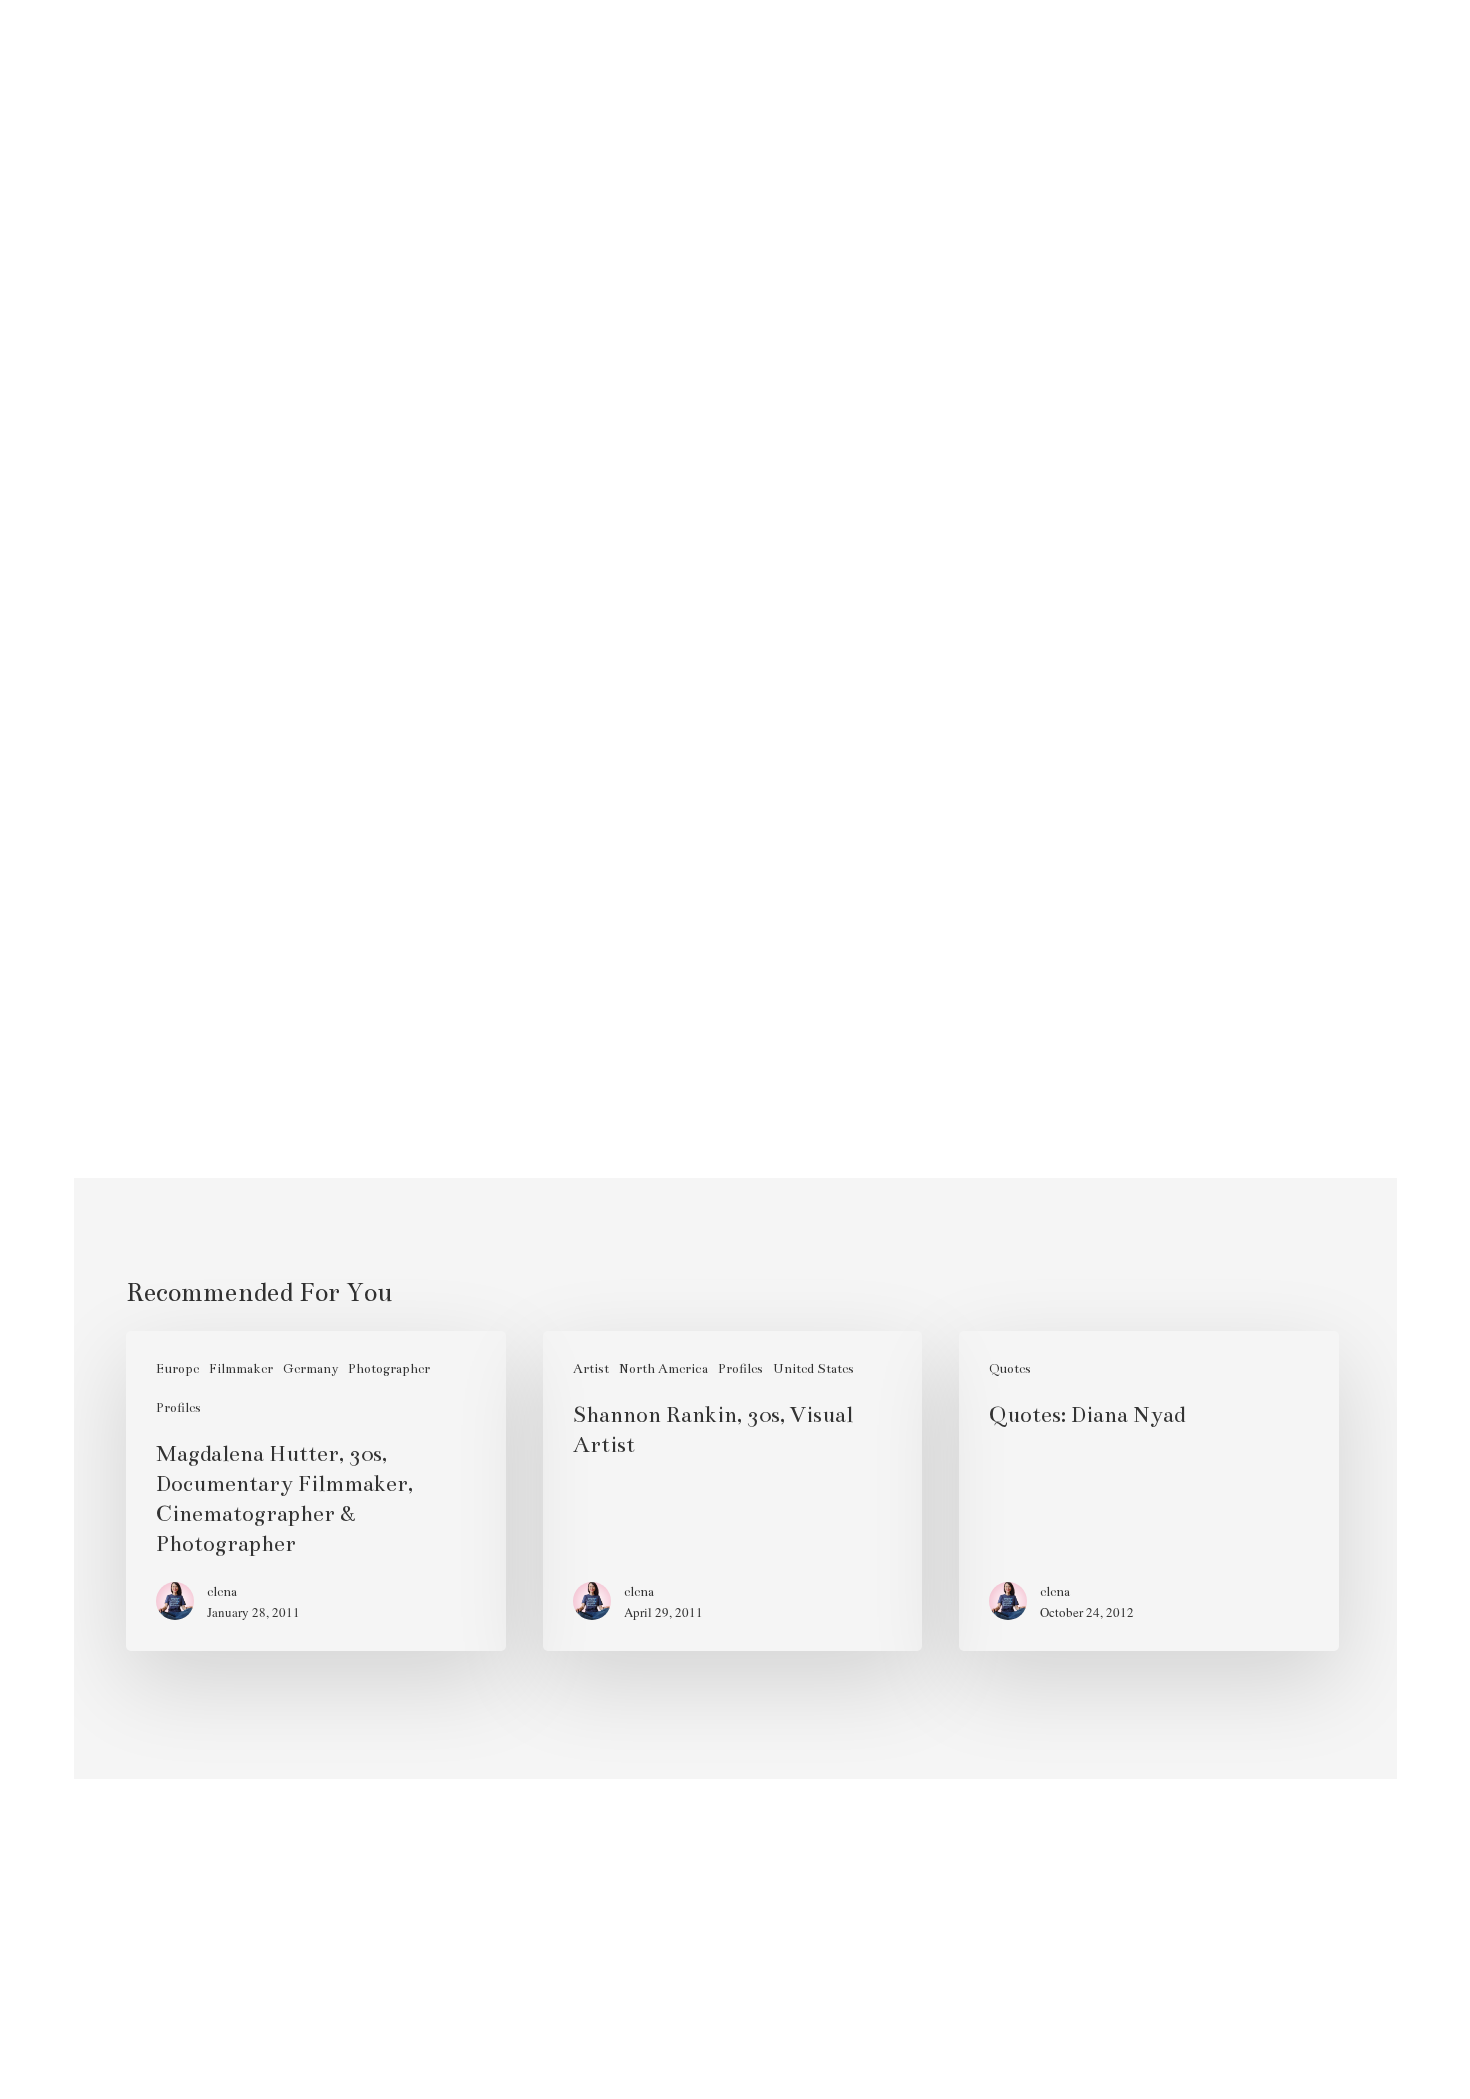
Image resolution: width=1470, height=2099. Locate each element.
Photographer (389, 1369)
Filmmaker (241, 1369)
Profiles (178, 1408)
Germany (310, 1369)
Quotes (1010, 1369)
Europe (177, 1369)
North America (663, 1369)
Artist (591, 1369)
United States (813, 1369)
